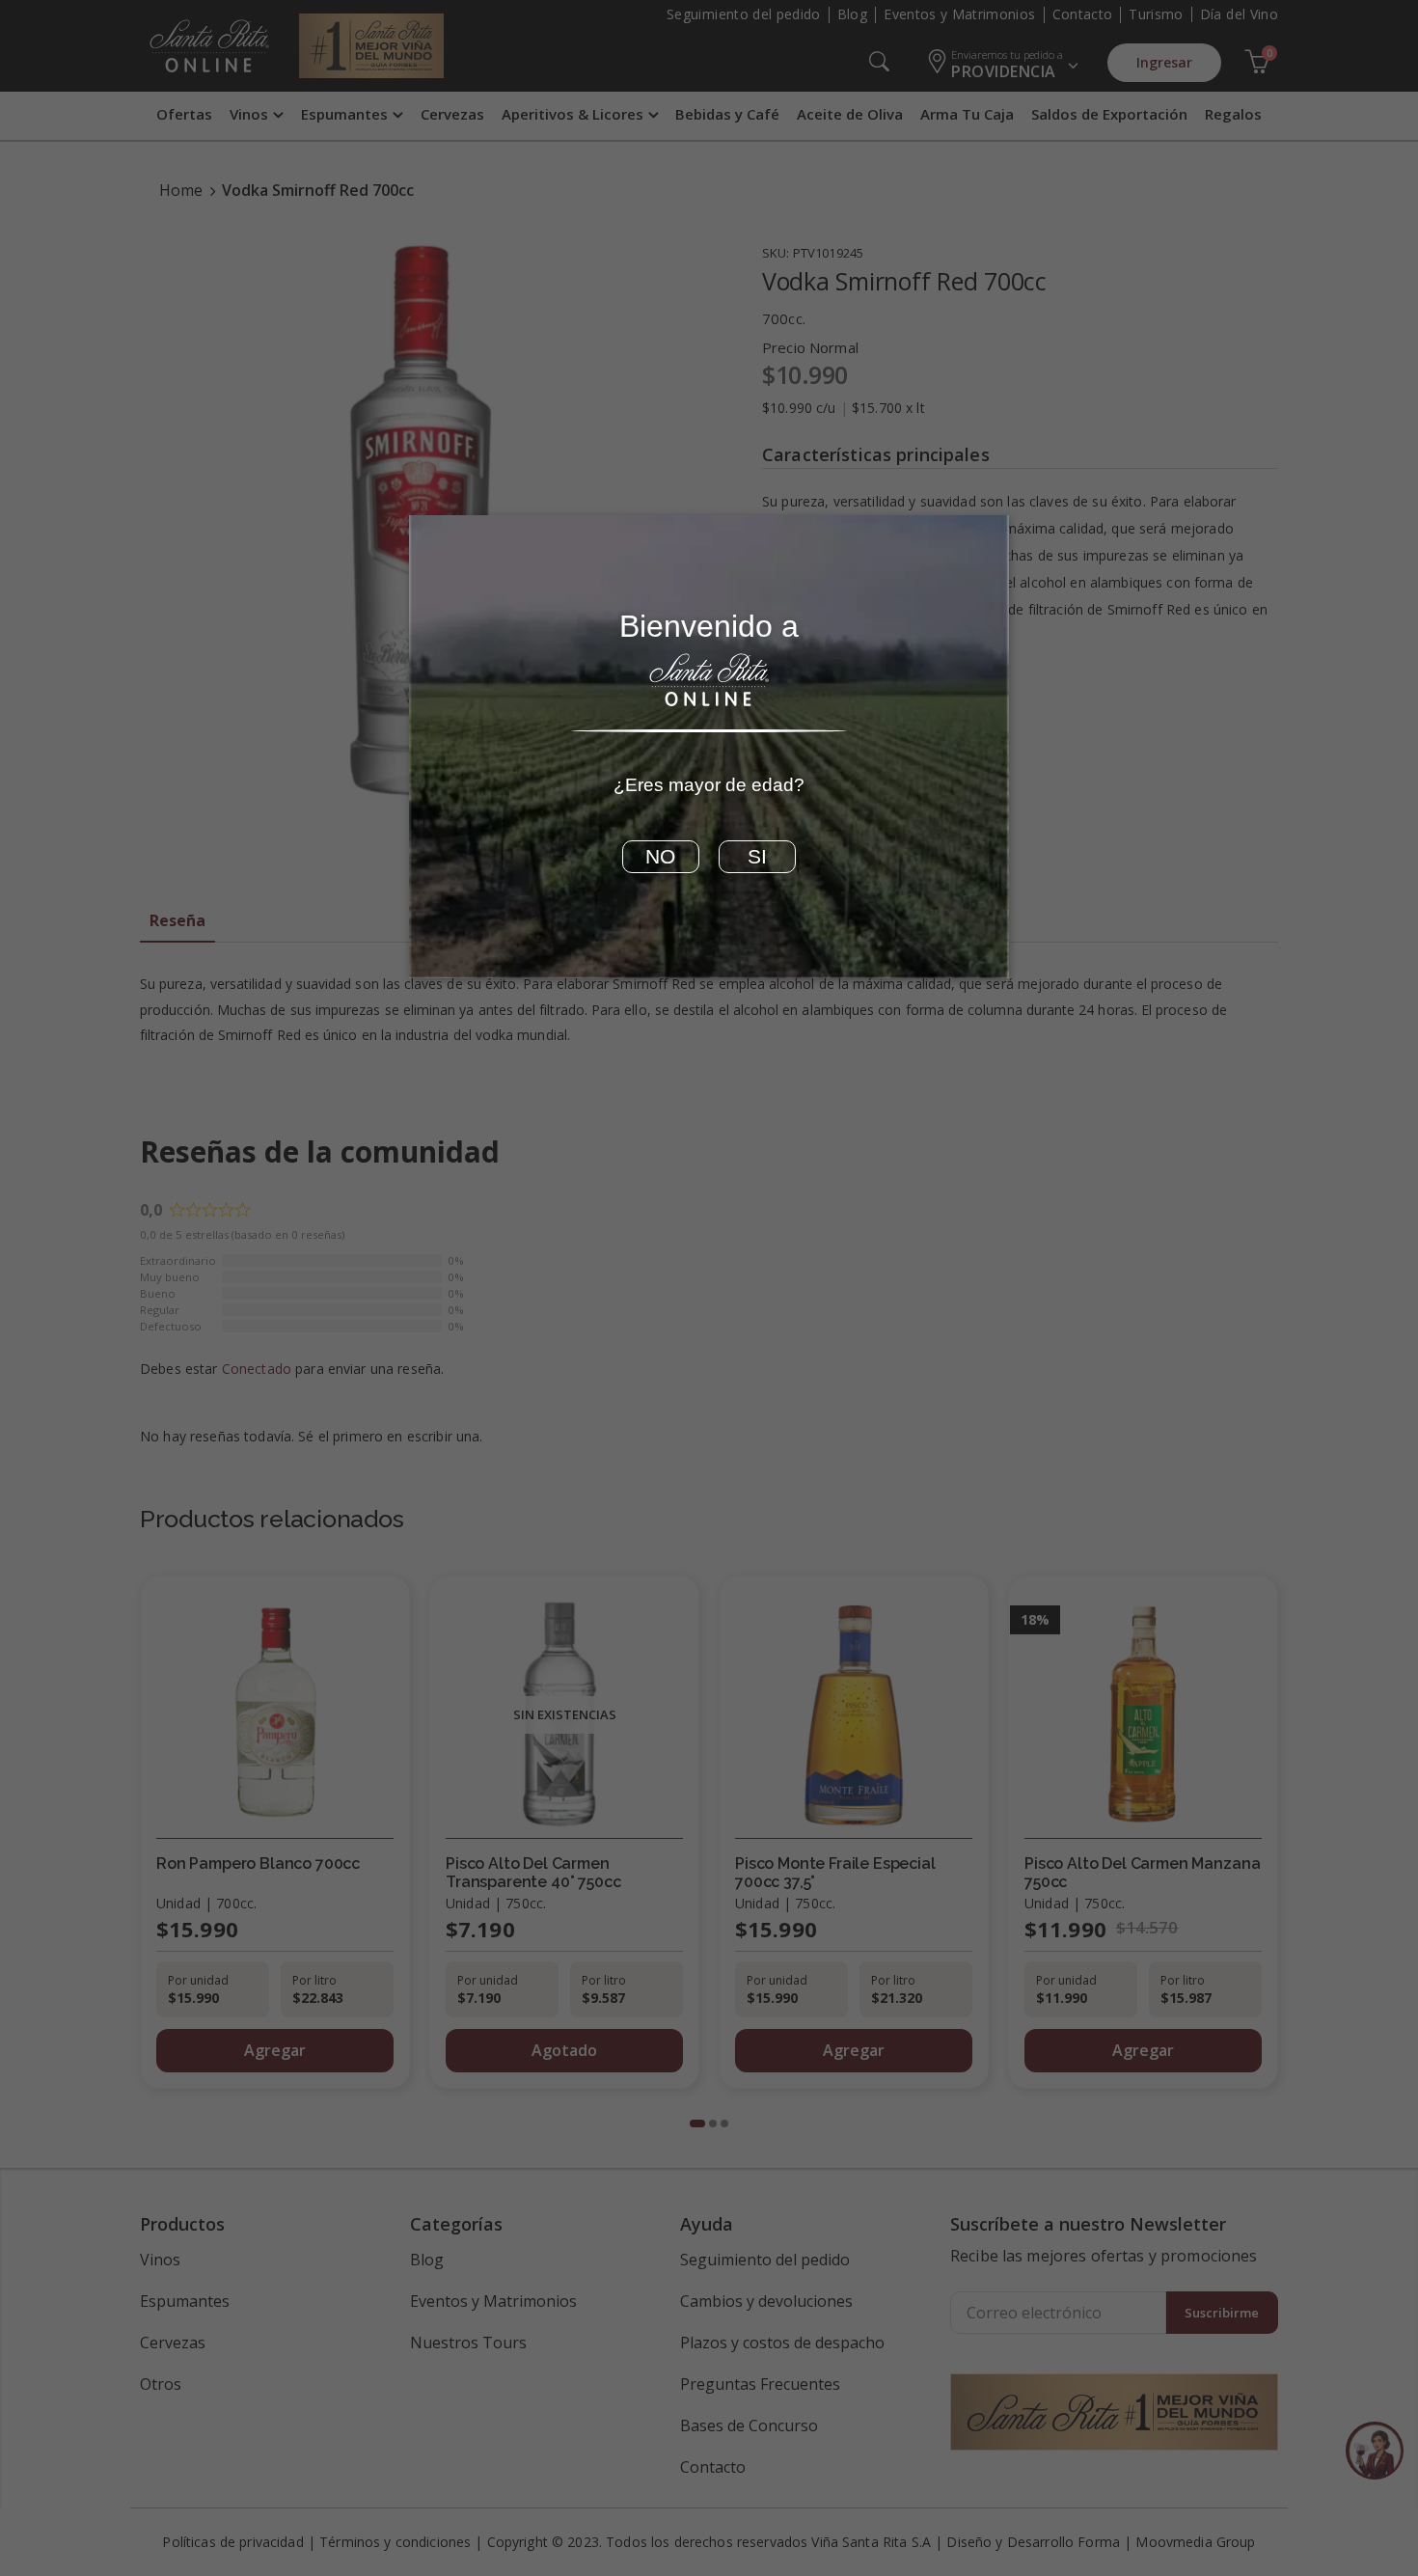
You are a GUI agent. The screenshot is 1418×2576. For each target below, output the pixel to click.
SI (757, 857)
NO (660, 857)
